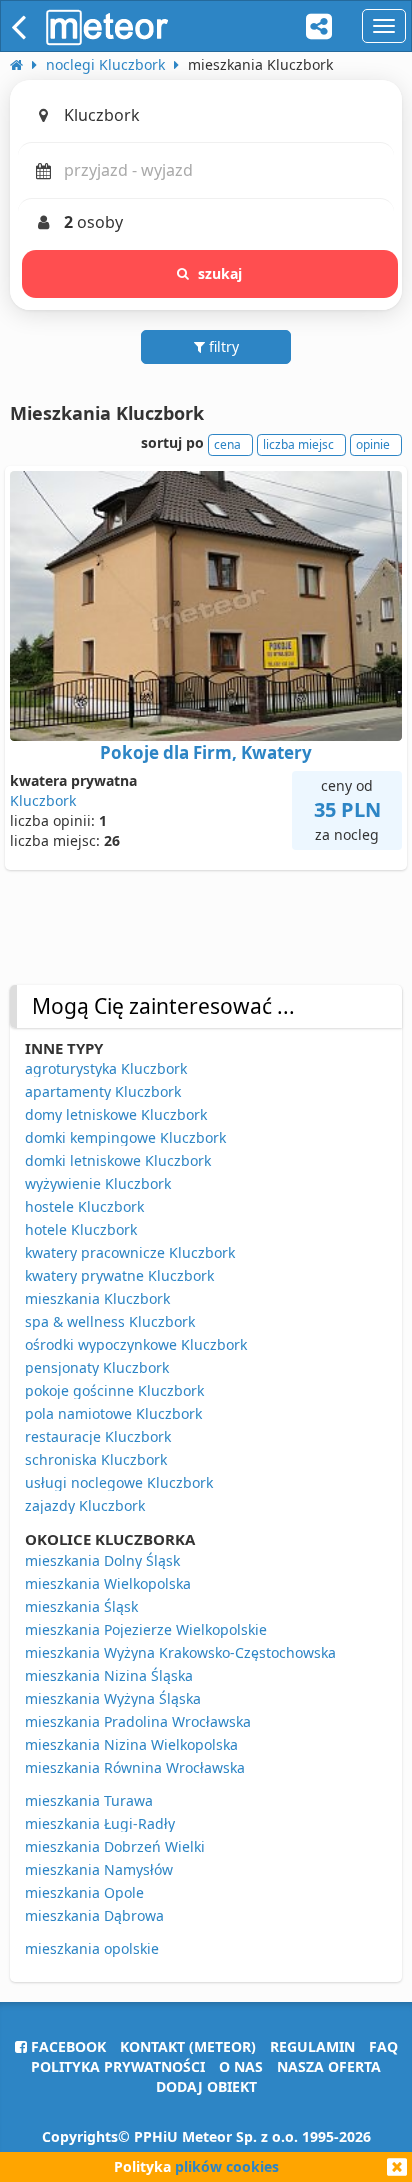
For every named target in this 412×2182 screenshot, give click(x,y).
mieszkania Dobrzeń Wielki (115, 1846)
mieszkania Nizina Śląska (109, 1675)
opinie (373, 444)
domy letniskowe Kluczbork (116, 1114)
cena (227, 444)
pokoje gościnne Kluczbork (114, 1390)
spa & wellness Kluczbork (110, 1321)
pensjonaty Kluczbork (97, 1367)
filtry (222, 346)
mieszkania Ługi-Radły (100, 1823)
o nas (241, 2066)
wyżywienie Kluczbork (98, 1183)
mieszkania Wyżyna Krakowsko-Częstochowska (180, 1652)
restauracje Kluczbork (98, 1436)
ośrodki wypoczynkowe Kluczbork (136, 1344)
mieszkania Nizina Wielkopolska (131, 1744)
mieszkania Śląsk (81, 1606)
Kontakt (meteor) (188, 2046)
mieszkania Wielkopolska (108, 1583)
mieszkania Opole (84, 1892)
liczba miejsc (298, 444)
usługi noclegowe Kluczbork (119, 1482)
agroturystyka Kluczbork (106, 1068)
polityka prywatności (118, 2066)
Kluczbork (43, 800)
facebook (66, 2046)
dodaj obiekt (206, 2086)
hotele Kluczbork (81, 1229)
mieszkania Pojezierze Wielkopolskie (146, 1629)
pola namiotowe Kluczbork (113, 1413)
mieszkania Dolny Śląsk (102, 1560)
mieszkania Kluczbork (97, 1298)
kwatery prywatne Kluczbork (119, 1275)
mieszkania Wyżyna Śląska (113, 1698)
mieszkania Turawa (89, 1800)
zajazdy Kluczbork (85, 1505)
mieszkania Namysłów (99, 1869)
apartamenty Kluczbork (103, 1091)
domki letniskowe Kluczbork (118, 1160)
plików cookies (227, 2166)
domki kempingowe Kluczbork (125, 1137)
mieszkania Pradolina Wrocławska (138, 1721)
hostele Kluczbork (84, 1206)
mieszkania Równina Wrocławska (135, 1767)
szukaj (220, 273)
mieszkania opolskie (92, 1948)
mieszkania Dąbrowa (94, 1915)
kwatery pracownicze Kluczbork (130, 1252)
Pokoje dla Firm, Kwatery (206, 752)
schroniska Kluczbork (96, 1459)
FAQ (383, 2046)
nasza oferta (329, 2066)
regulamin (312, 2046)
